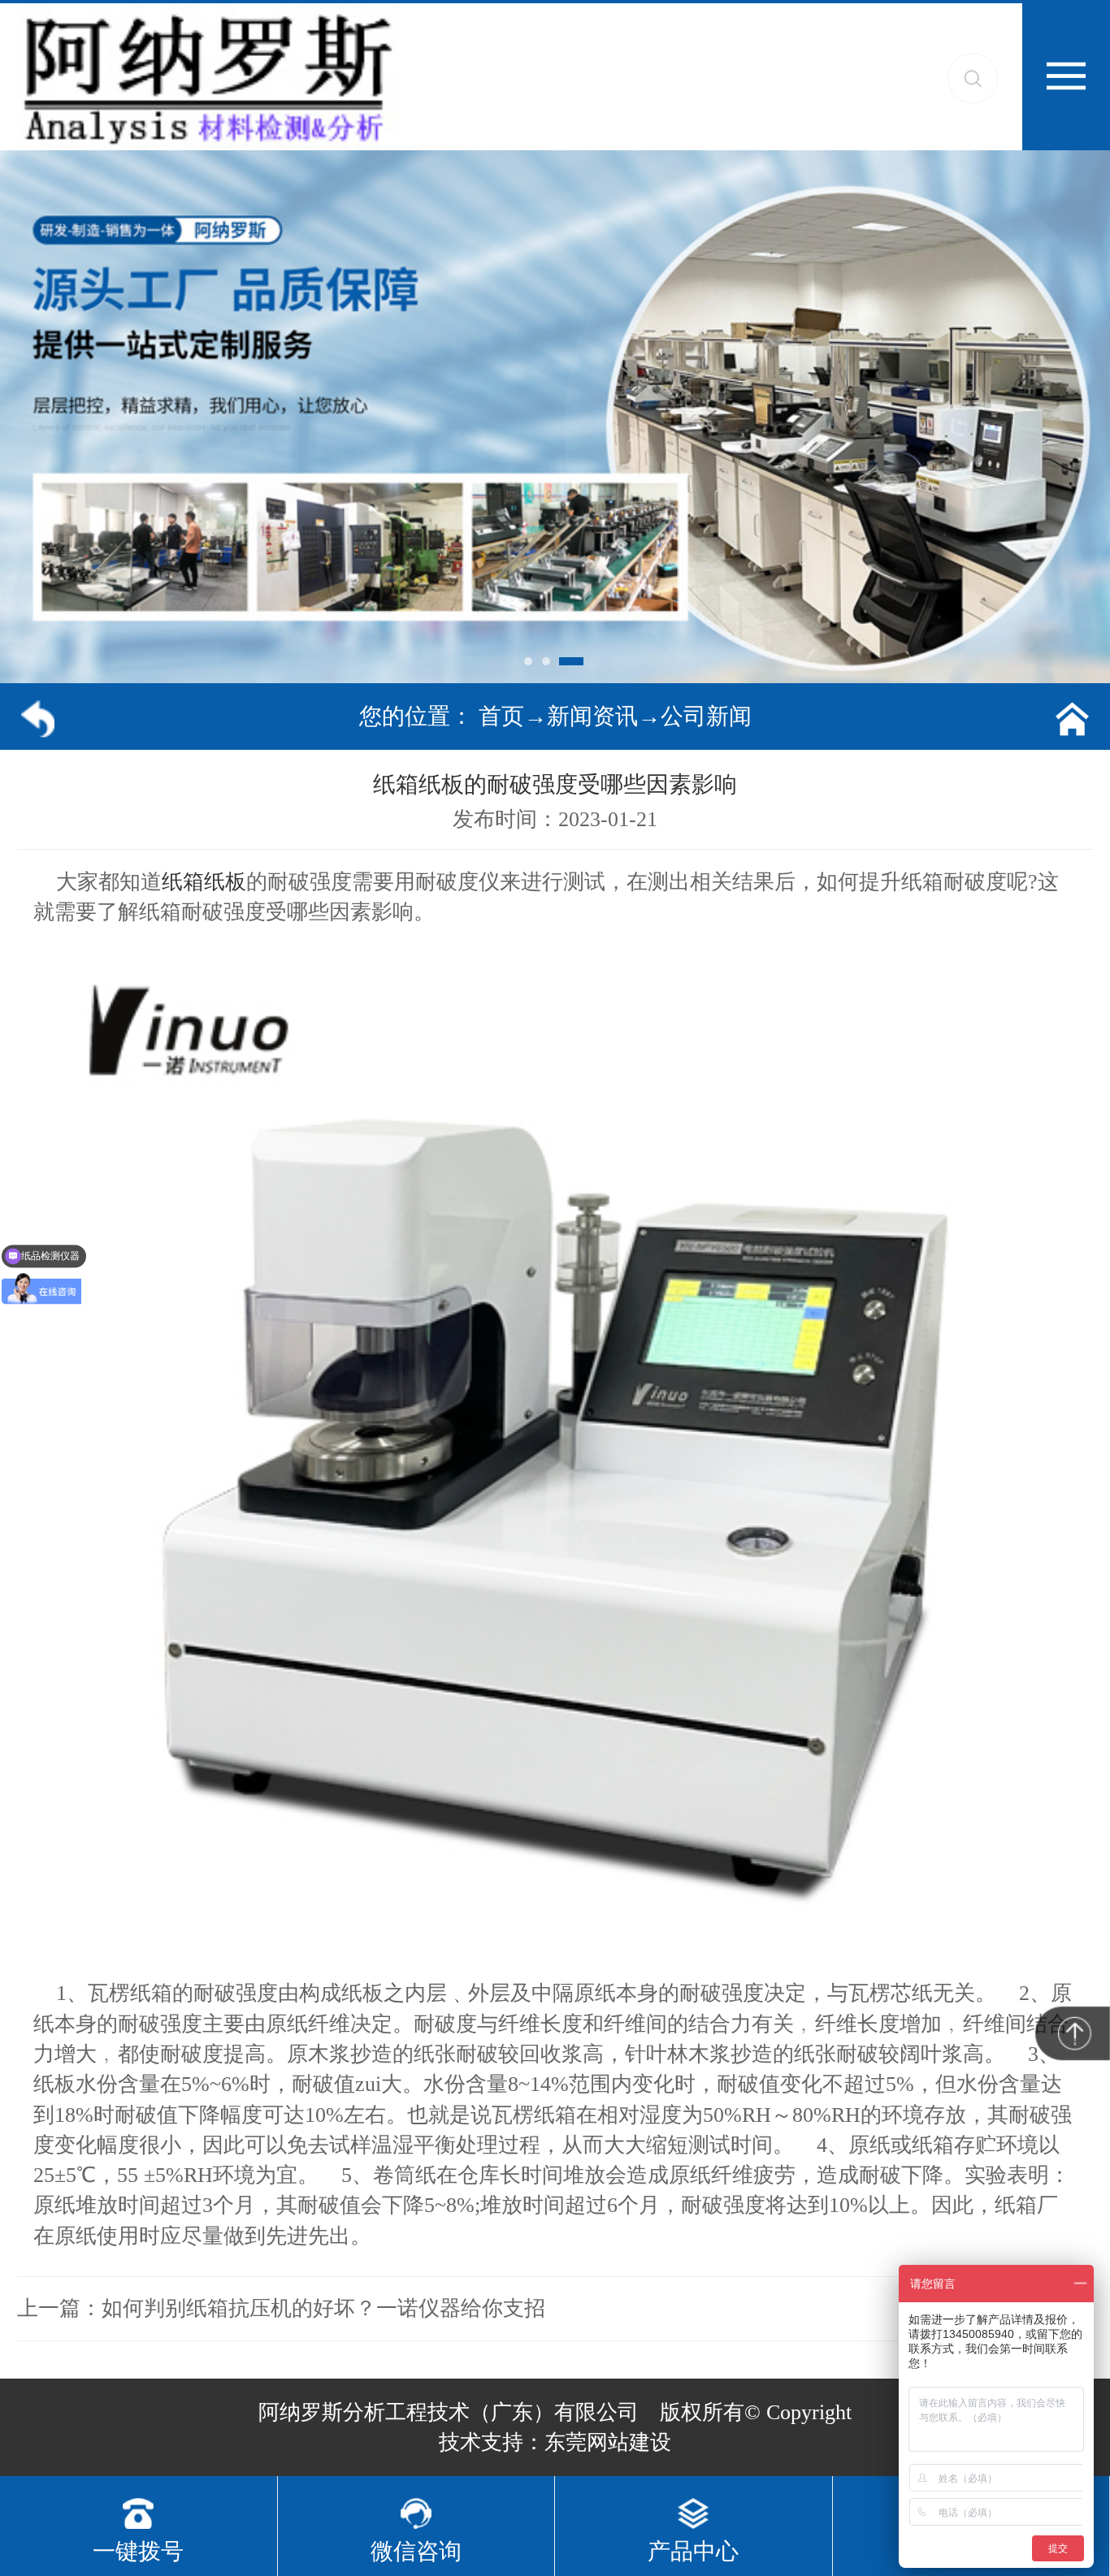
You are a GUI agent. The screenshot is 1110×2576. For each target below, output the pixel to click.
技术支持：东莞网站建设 (555, 2442)
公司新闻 (706, 716)
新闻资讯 (592, 716)
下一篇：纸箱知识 (1009, 2308)
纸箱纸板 (204, 882)
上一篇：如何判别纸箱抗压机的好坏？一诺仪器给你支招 (281, 2308)
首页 (501, 716)
